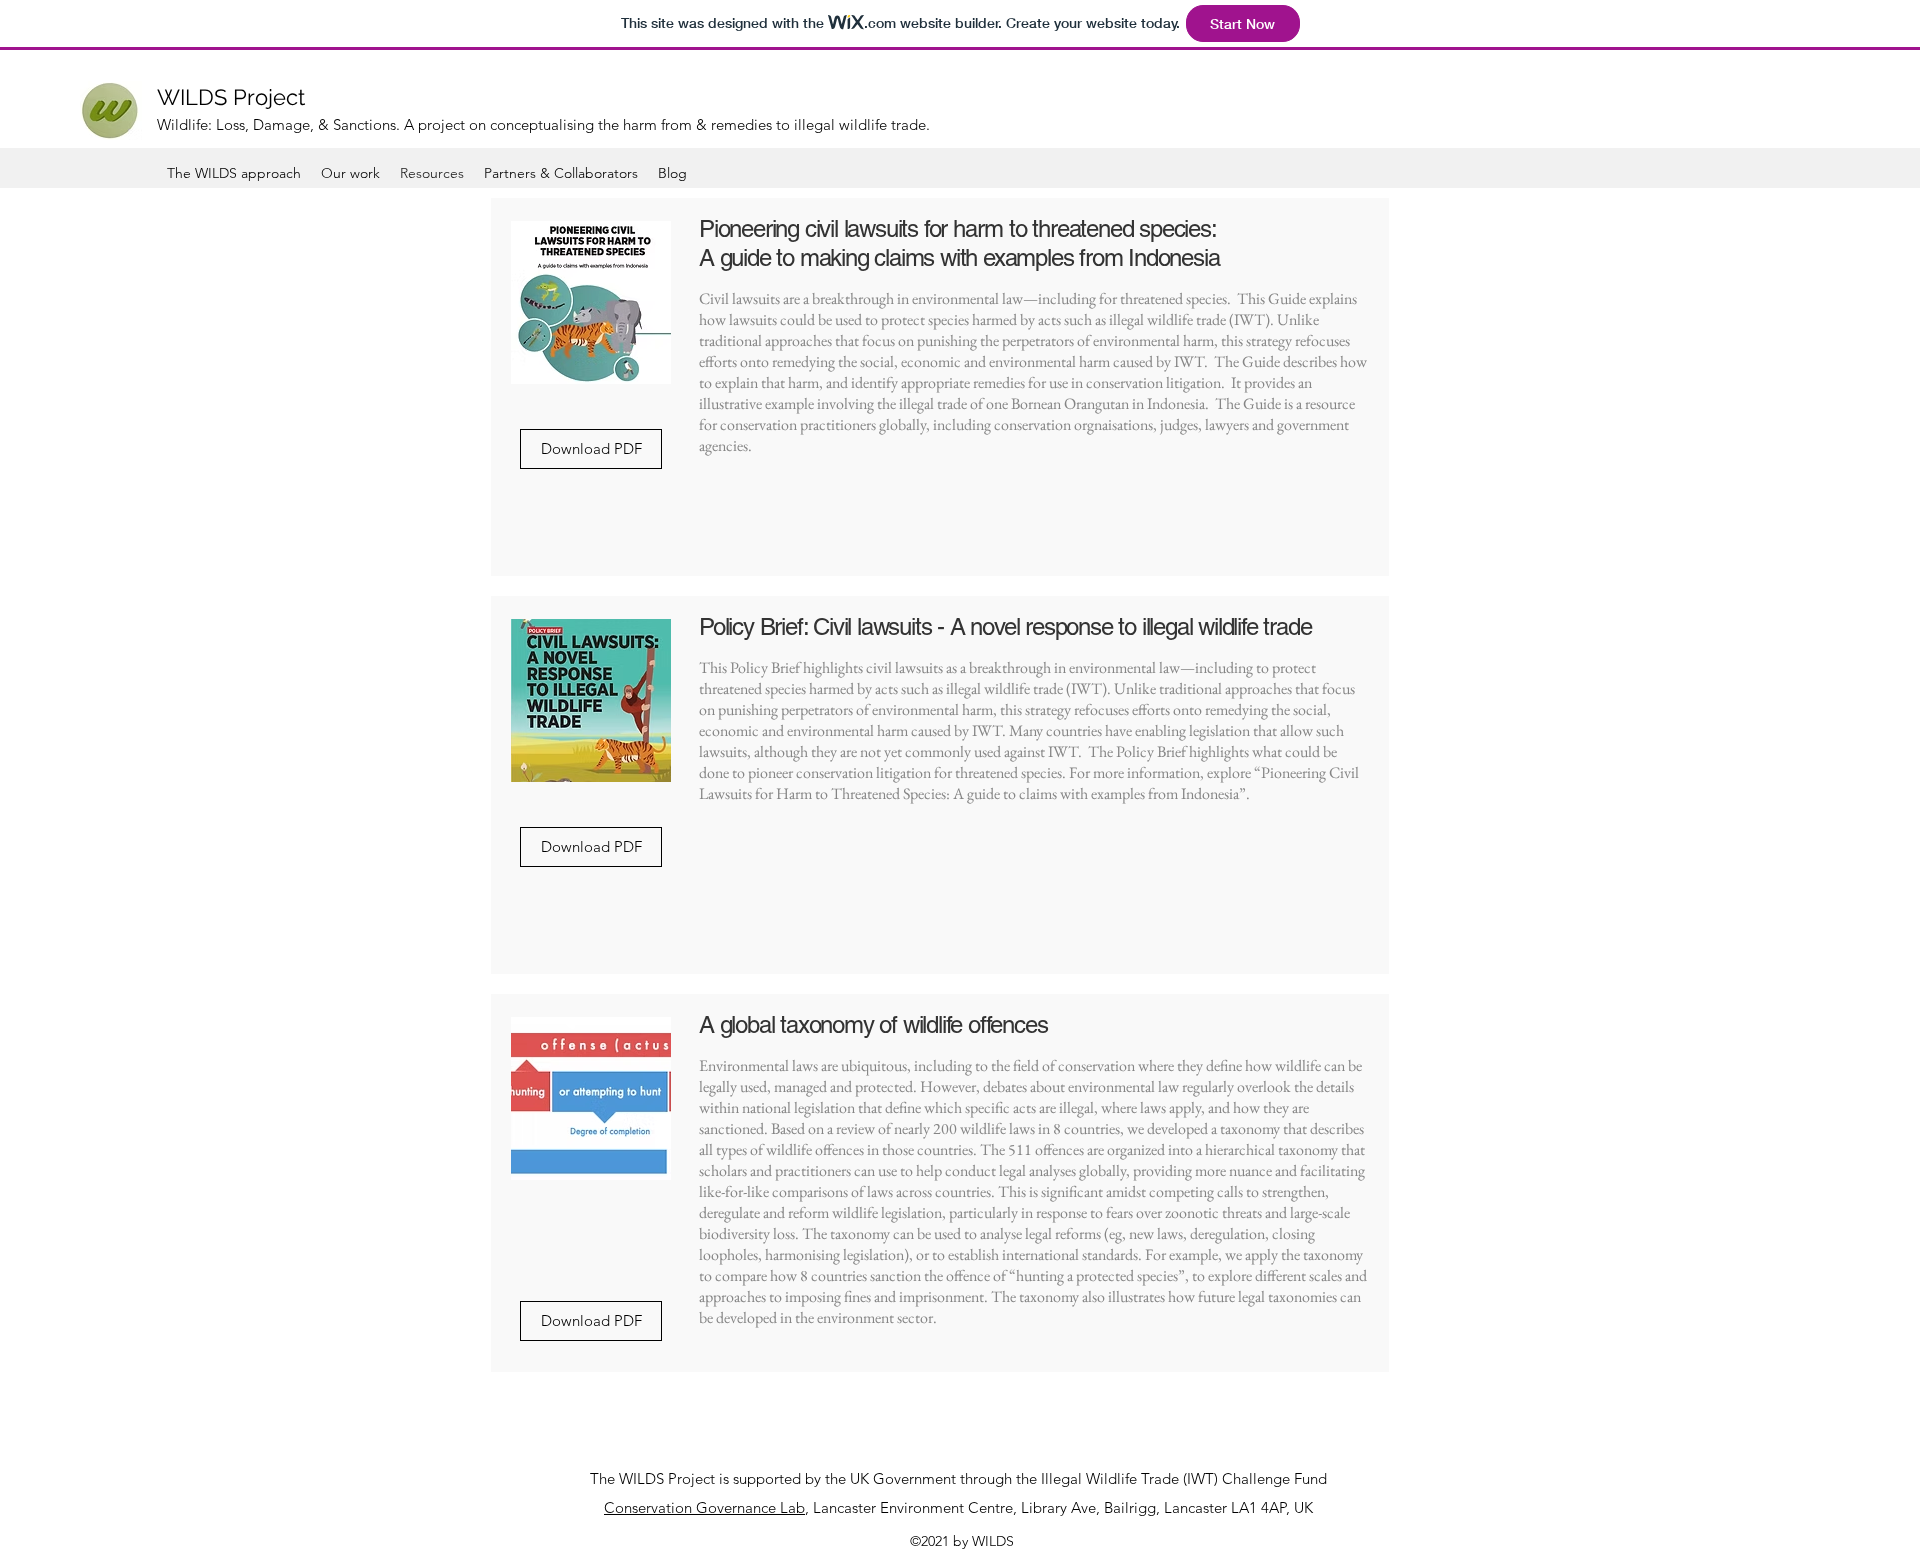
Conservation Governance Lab (704, 1507)
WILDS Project (231, 97)
